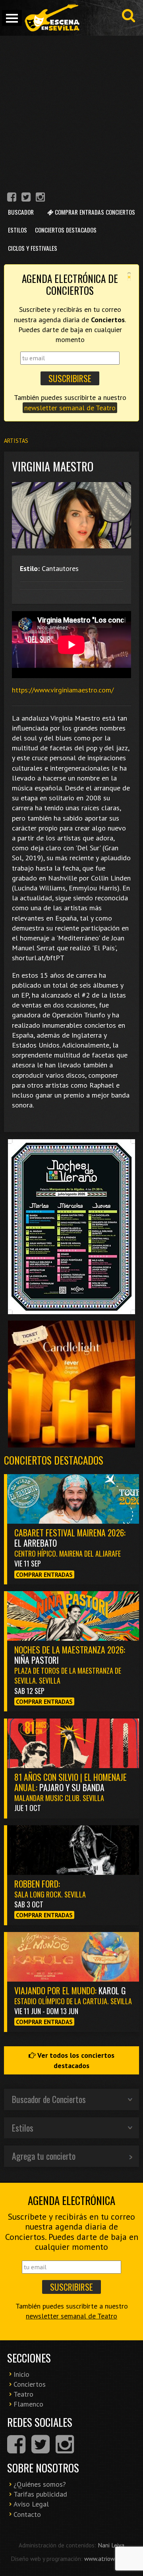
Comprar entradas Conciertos (94, 212)
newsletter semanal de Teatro (70, 408)
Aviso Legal (31, 2504)
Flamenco (28, 2404)
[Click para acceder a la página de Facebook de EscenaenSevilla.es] (12, 198)
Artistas (16, 441)
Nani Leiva (111, 2545)
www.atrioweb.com (108, 2559)
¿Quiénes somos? (40, 2484)
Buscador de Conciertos (49, 2099)
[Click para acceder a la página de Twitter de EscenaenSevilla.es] (26, 198)
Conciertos (30, 2384)
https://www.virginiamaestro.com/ (63, 690)
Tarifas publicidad (40, 2494)
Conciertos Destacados (66, 230)
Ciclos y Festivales (33, 248)
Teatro (23, 2394)
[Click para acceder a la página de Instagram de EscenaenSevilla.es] (40, 198)
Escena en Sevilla (52, 18)
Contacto (27, 2514)
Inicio (21, 2374)
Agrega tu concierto (44, 2156)
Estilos (17, 230)
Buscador (21, 212)
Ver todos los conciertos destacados (75, 2060)
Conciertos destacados (54, 1460)
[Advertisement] (71, 111)
